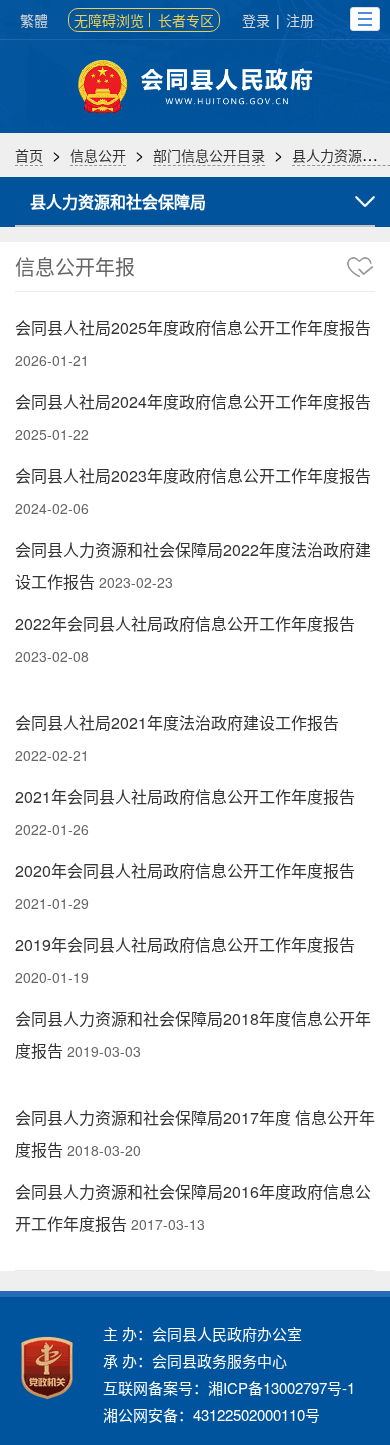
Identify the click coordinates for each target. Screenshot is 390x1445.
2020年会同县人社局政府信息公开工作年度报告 (185, 870)
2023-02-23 (136, 582)
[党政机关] (47, 1368)
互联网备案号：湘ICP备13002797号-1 (229, 1387)
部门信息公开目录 (209, 155)
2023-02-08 (52, 656)
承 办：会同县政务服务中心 (195, 1360)
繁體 (34, 20)
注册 (300, 20)
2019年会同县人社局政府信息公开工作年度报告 (185, 944)
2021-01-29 (52, 903)
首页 (29, 155)
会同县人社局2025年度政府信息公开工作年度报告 (193, 327)
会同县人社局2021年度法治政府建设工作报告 (177, 722)
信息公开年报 (75, 266)
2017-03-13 (168, 1224)
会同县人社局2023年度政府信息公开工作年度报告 (193, 475)
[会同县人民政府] (195, 86)
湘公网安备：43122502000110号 (211, 1414)
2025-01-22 (52, 434)
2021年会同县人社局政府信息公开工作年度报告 (185, 796)
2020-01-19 (52, 977)
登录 (256, 20)
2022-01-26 (52, 829)
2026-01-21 (52, 360)
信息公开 (98, 155)
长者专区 (186, 20)
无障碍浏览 (109, 20)
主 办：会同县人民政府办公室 (202, 1333)
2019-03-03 (104, 1051)
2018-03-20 (104, 1150)
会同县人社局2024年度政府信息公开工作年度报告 (193, 401)
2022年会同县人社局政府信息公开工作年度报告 (185, 623)
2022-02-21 (52, 755)
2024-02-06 (52, 508)
